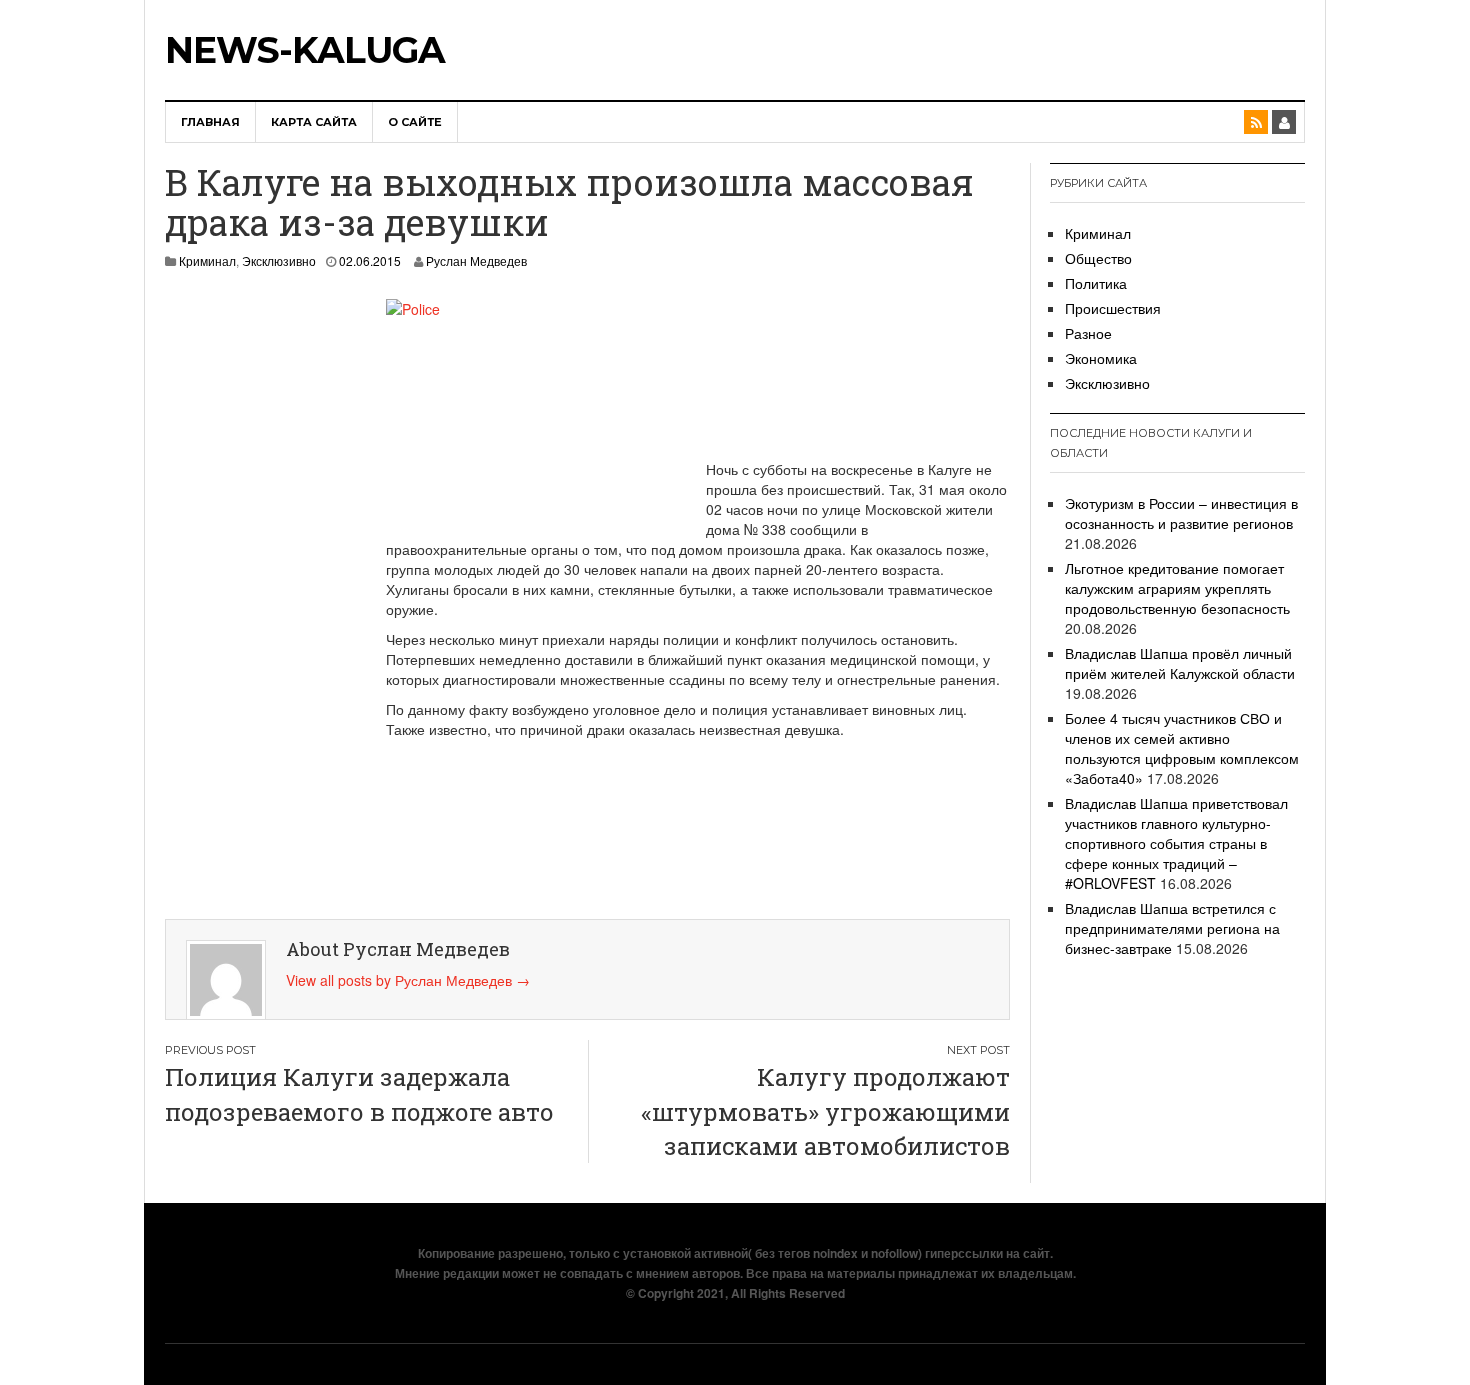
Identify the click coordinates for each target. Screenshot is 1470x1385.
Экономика (1101, 358)
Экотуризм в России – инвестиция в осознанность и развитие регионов (1181, 513)
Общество (1098, 258)
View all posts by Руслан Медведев (408, 980)
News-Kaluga (305, 50)
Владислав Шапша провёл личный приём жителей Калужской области (1180, 663)
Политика (1096, 283)
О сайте (415, 122)
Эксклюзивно (279, 260)
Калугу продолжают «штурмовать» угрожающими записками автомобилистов (825, 1111)
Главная (210, 122)
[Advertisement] (255, 599)
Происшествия (1113, 308)
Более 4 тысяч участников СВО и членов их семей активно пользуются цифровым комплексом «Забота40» (1182, 748)
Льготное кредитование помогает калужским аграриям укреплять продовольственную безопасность (1177, 588)
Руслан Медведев (476, 260)
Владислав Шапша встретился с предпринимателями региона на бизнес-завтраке (1172, 928)
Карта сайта (314, 122)
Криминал (207, 260)
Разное (1088, 333)
